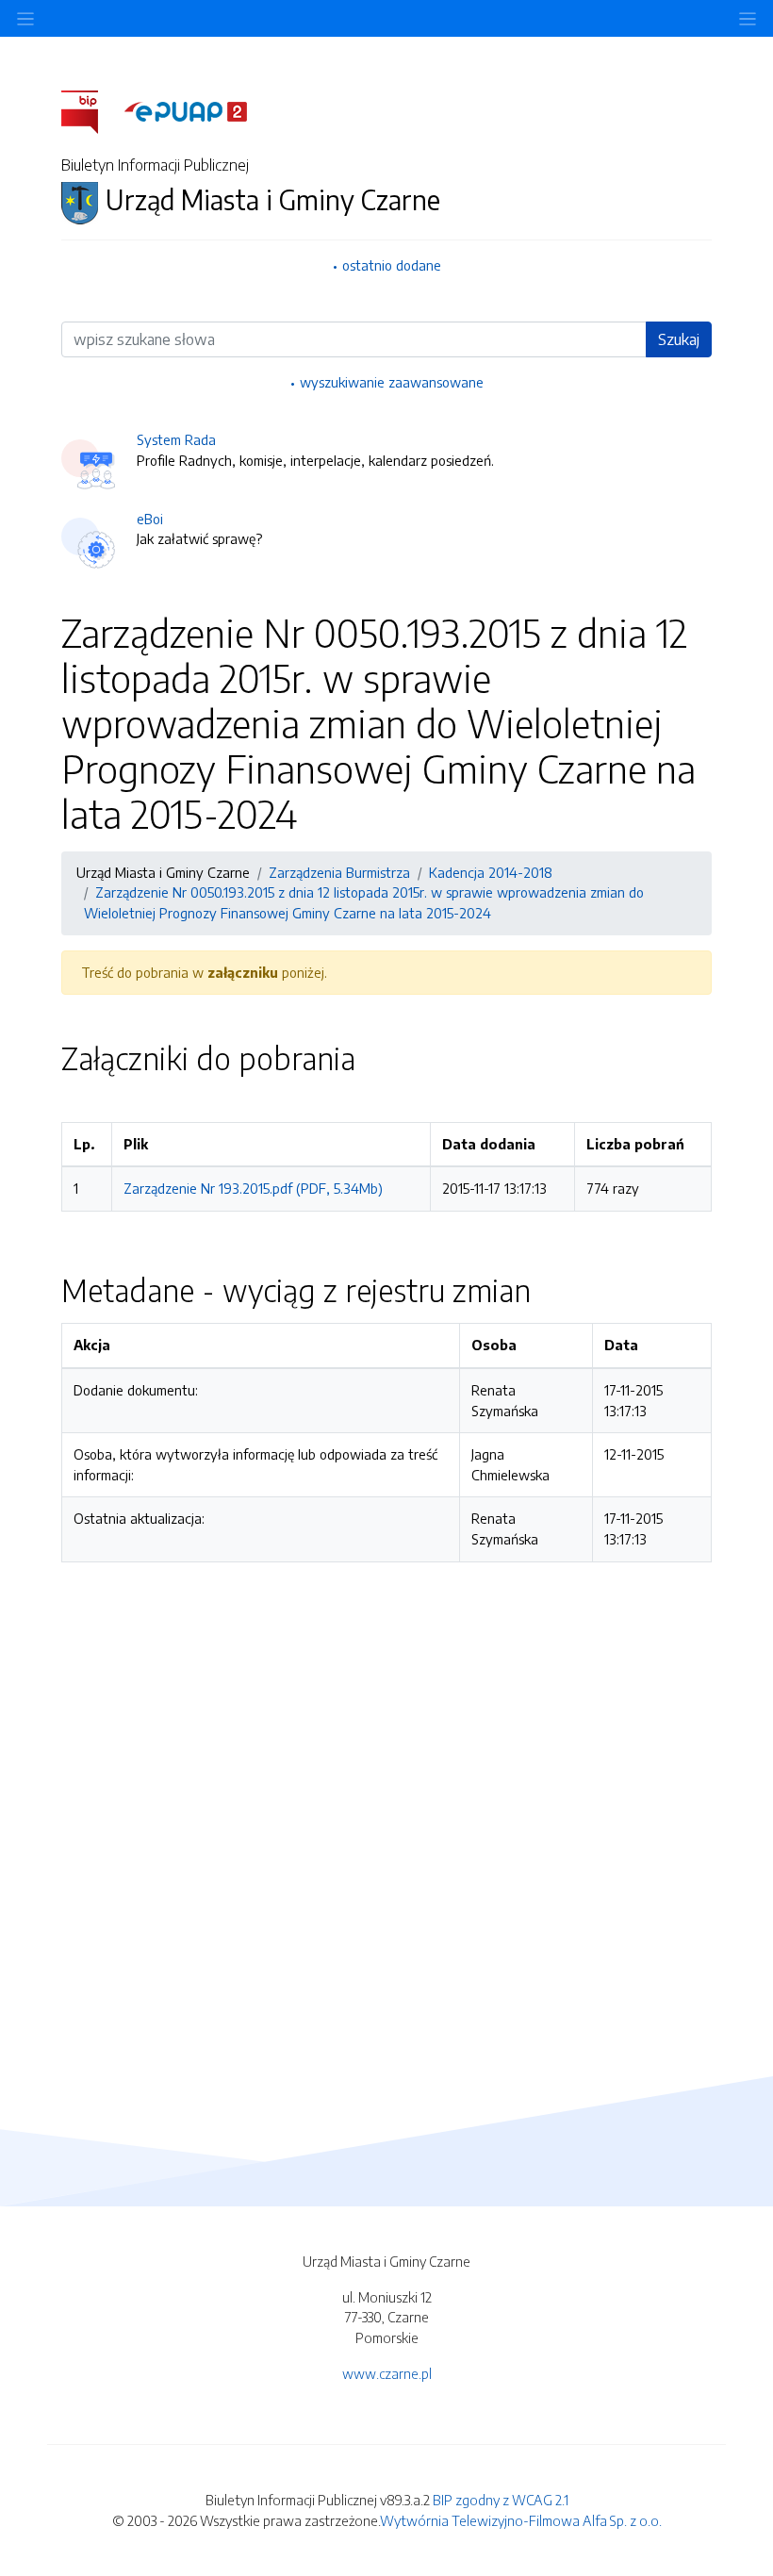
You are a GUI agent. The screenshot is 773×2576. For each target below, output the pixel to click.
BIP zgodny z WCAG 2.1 (501, 2500)
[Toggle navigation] (748, 18)
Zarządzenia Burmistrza (339, 872)
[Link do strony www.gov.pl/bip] (91, 110)
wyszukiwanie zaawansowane (392, 382)
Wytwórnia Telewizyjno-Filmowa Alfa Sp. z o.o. (521, 2520)
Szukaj (679, 339)
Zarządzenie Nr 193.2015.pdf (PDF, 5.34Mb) (253, 1188)
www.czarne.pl (387, 2373)
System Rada (176, 439)
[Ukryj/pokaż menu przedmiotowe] (25, 18)
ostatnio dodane (392, 265)
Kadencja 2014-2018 (491, 872)
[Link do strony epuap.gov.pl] (186, 110)
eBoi (150, 519)
